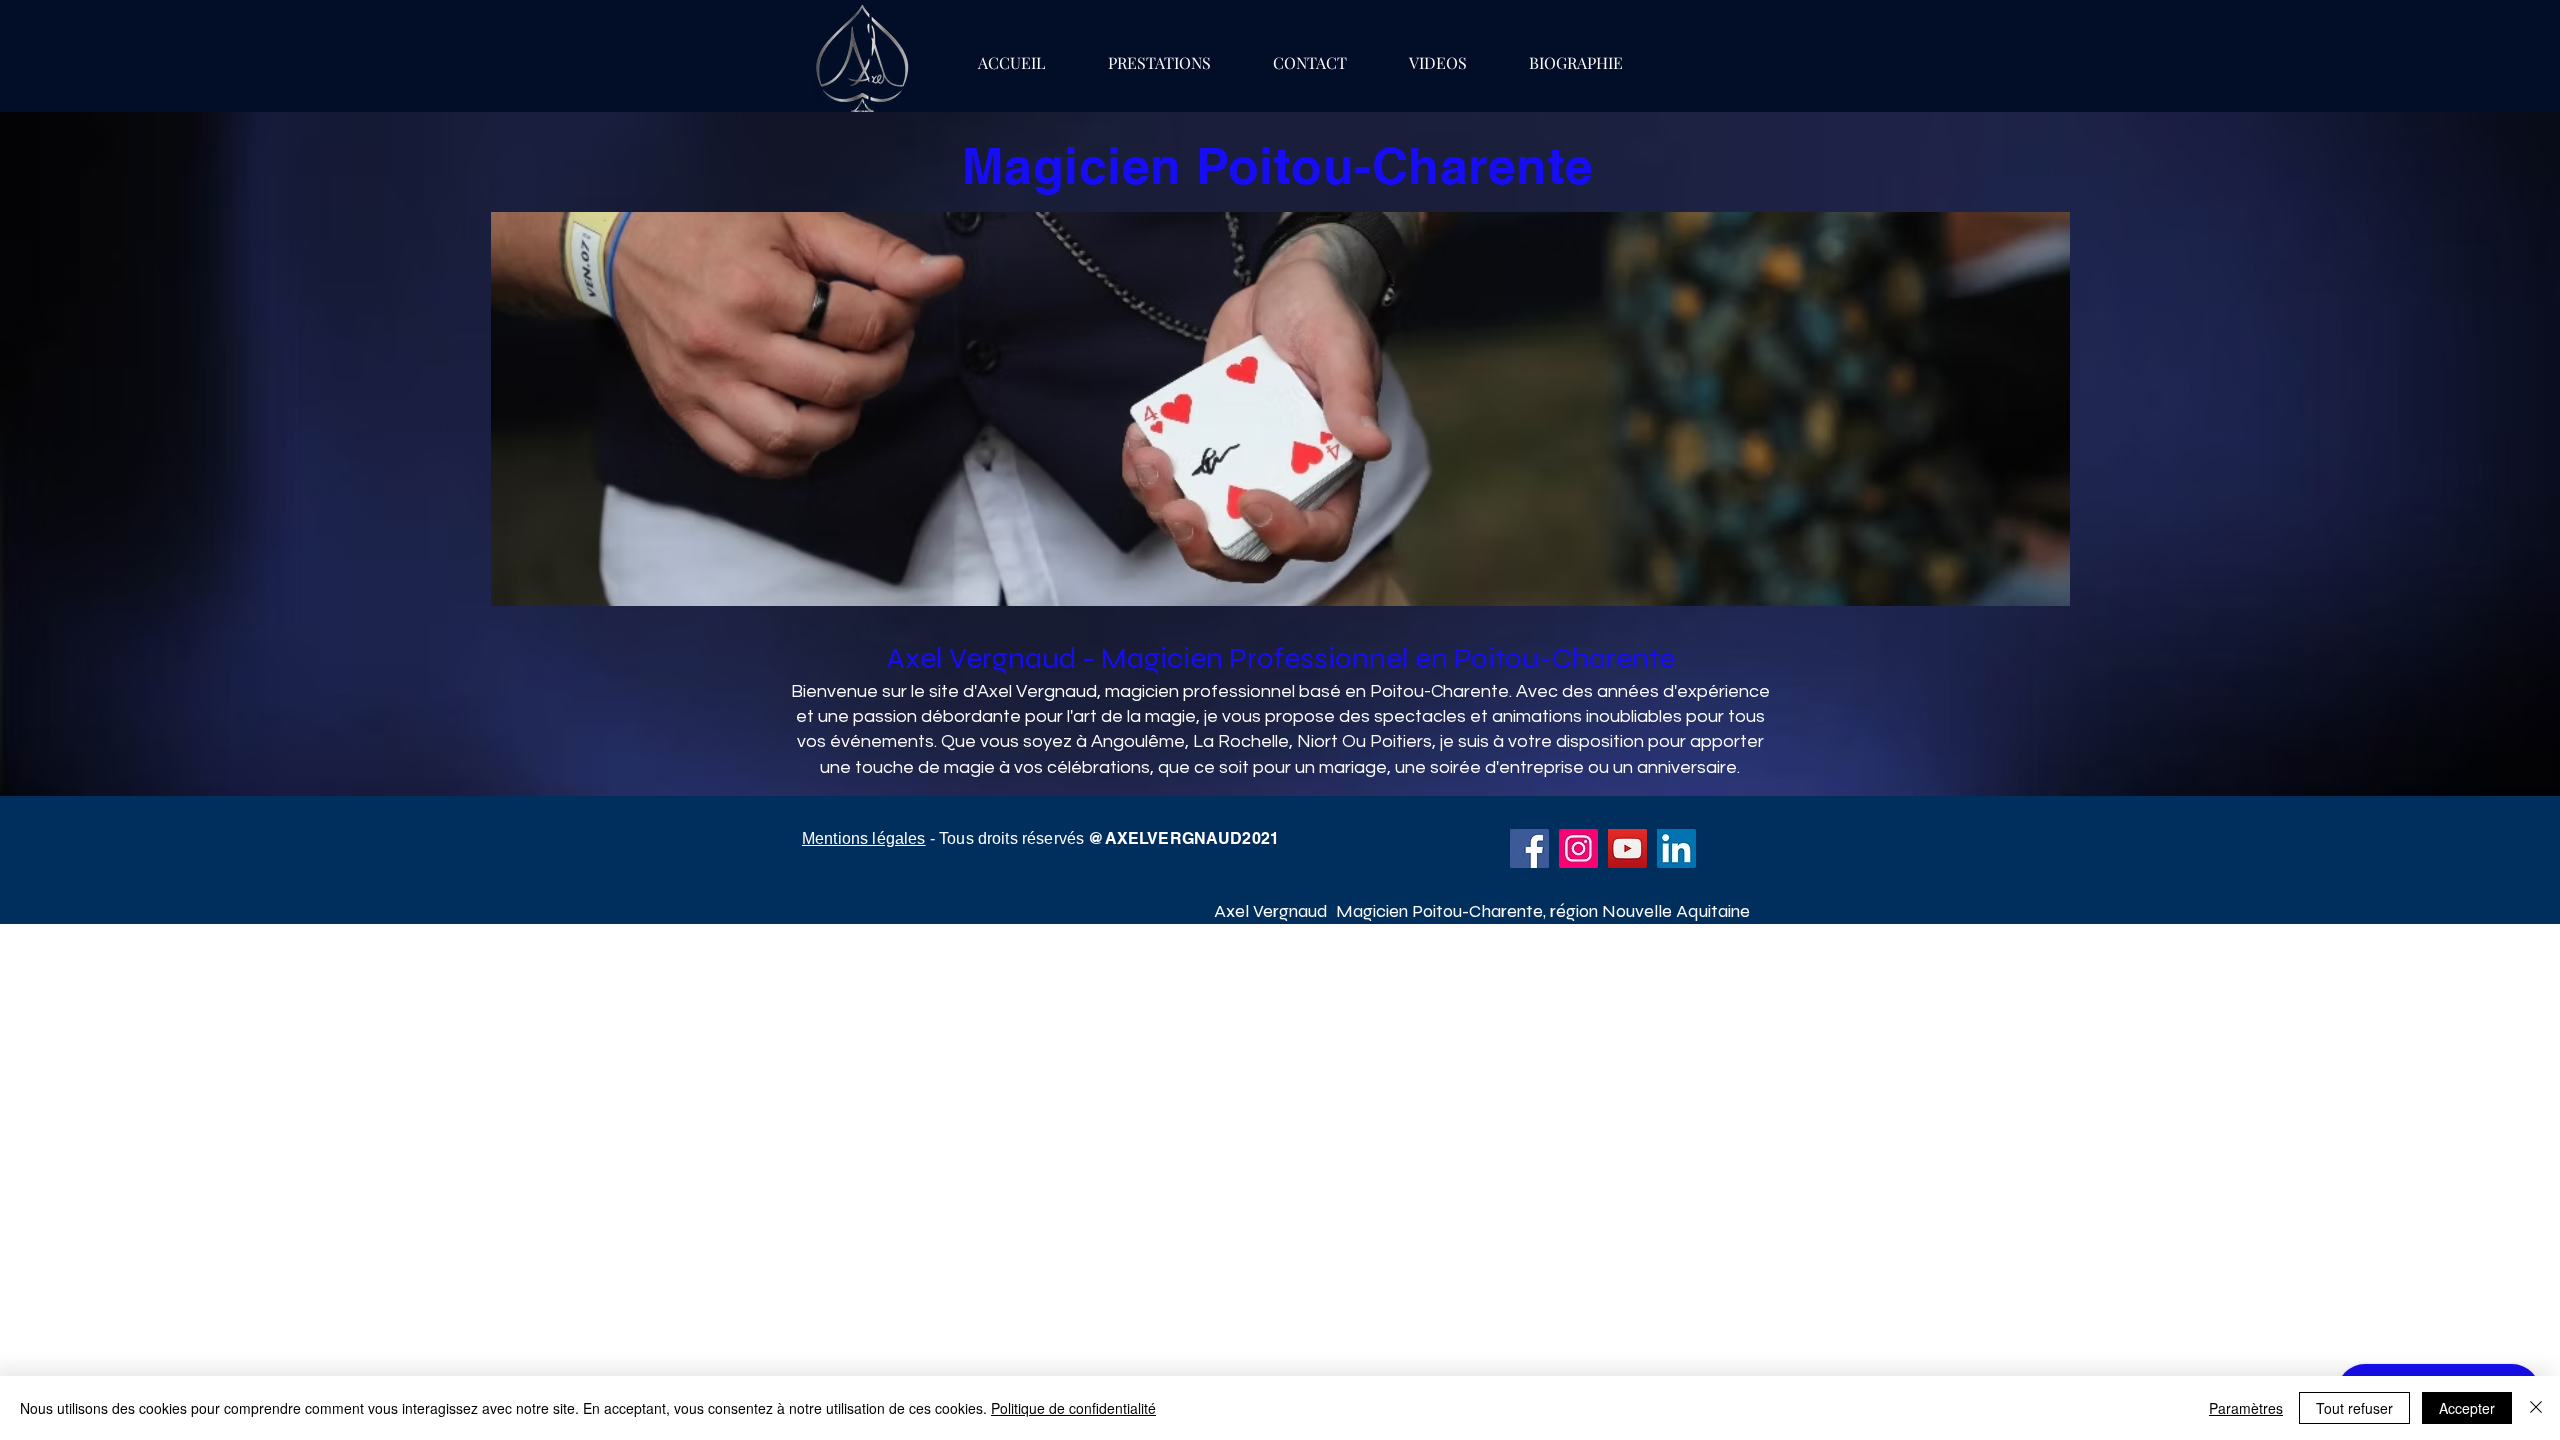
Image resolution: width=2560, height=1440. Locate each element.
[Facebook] (1529, 848)
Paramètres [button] (2246, 1408)
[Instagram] (1578, 848)
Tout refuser (2354, 1408)
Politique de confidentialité (1073, 1408)
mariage (1353, 767)
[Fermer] (2536, 1408)
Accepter (2467, 1408)
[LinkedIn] (1676, 848)
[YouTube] (1627, 848)
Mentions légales (864, 838)
